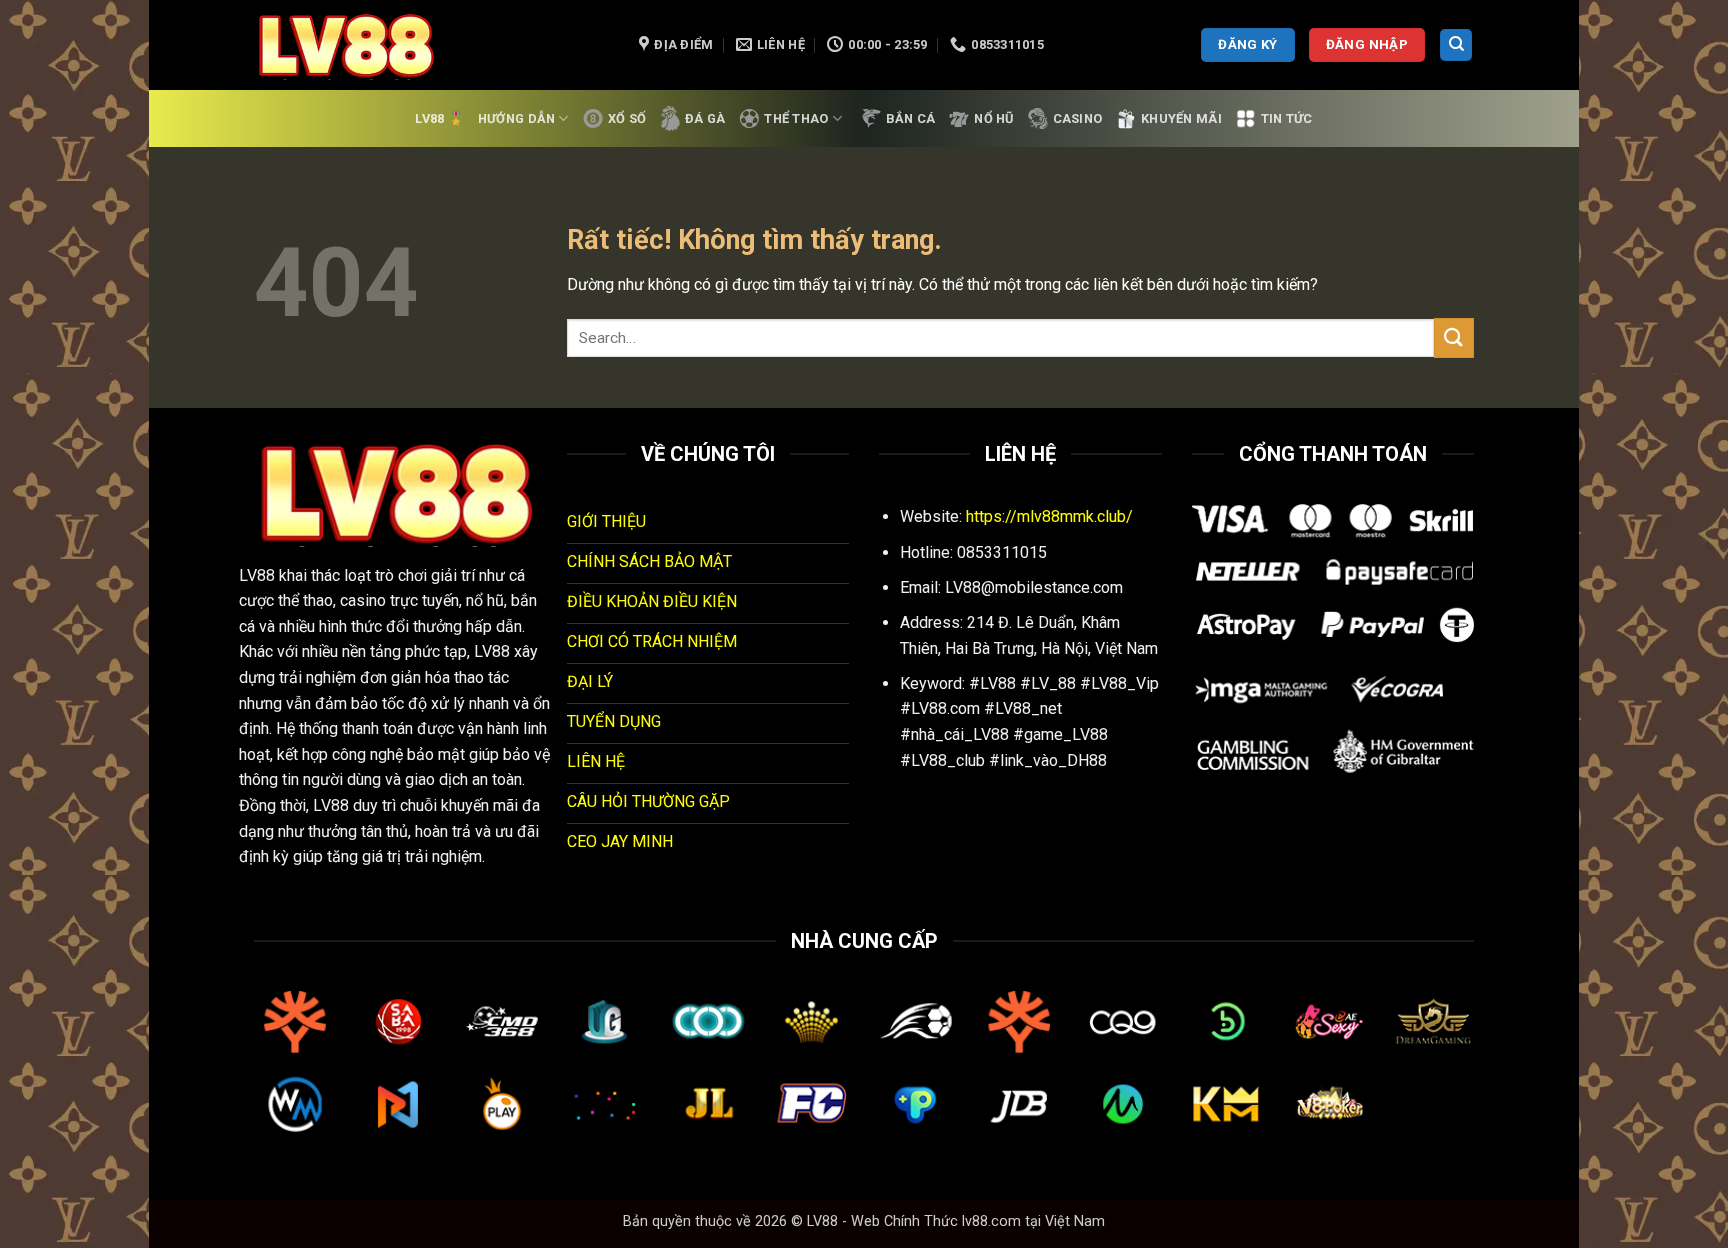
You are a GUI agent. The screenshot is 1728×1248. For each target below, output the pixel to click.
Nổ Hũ (993, 118)
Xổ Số (627, 118)
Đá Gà (705, 118)
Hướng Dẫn (516, 118)
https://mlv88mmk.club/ (1049, 516)
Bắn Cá (911, 118)
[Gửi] (1454, 337)
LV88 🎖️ (439, 118)
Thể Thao (796, 118)
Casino (1078, 118)
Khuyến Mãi (1181, 118)
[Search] (1456, 45)
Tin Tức (1287, 118)
